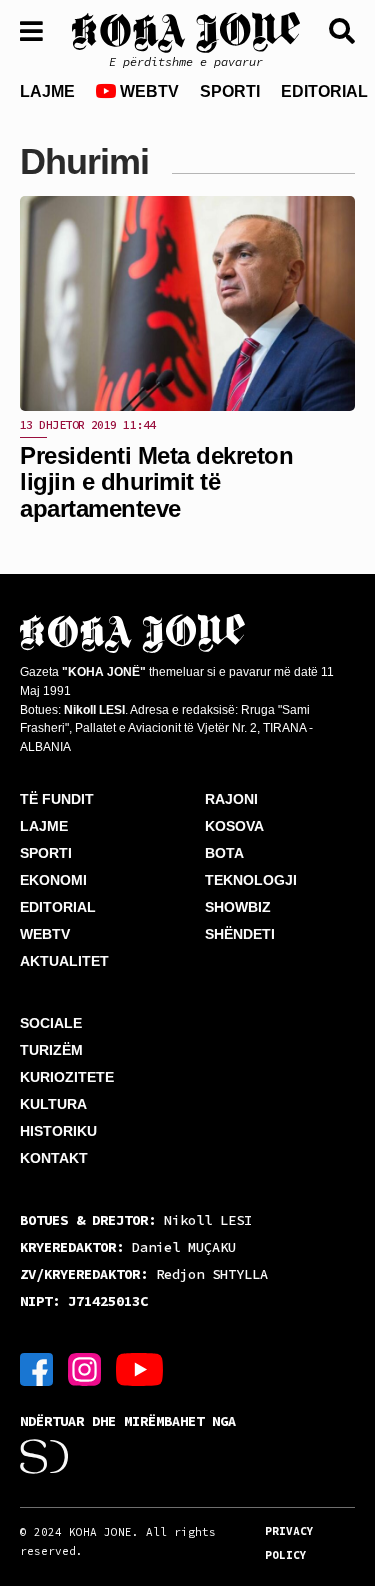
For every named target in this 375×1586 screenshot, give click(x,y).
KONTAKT (54, 1158)
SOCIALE (51, 1023)
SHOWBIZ (238, 907)
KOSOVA (234, 826)
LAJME (47, 91)
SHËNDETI (240, 934)
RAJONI (231, 799)
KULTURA (53, 1104)
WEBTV (147, 91)
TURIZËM (51, 1050)
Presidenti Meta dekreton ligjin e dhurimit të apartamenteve (156, 482)
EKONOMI (53, 880)
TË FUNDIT (57, 799)
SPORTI (230, 91)
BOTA (224, 853)
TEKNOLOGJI (251, 880)
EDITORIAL (324, 91)
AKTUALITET (64, 961)
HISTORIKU (58, 1131)
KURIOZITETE (67, 1077)
